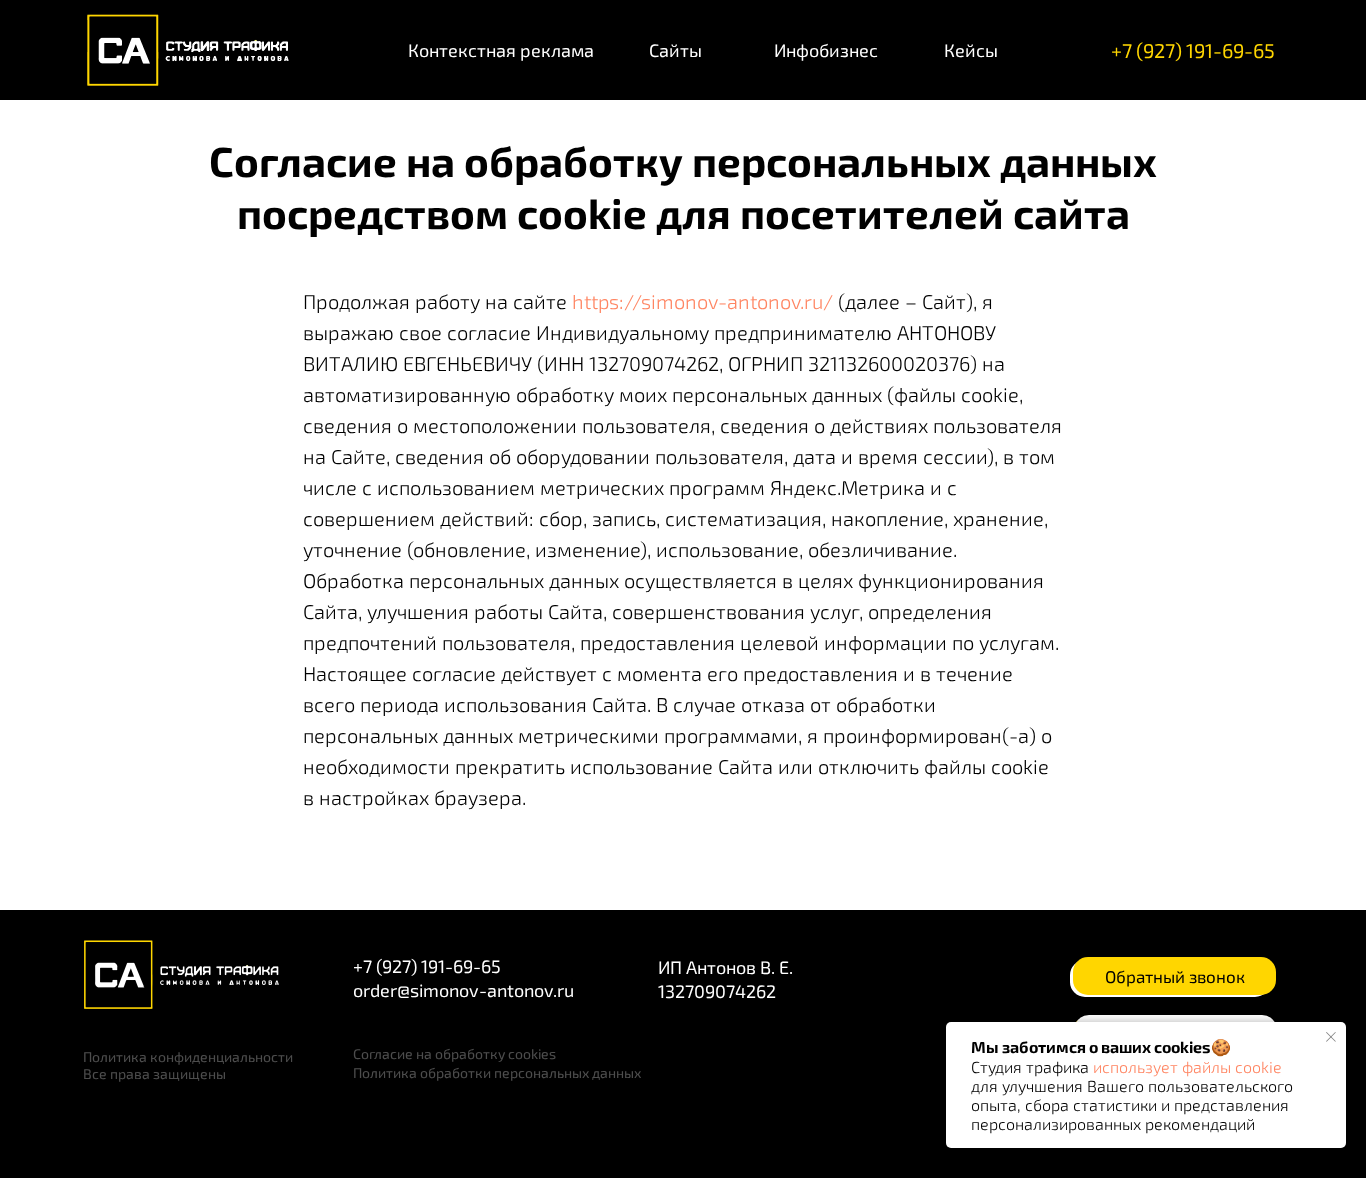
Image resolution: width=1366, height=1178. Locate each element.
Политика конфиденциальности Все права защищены (188, 1065)
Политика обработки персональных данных (497, 1072)
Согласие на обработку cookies (454, 1053)
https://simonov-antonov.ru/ (702, 301)
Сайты (675, 50)
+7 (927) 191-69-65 (1193, 50)
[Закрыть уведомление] (1331, 1037)
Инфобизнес (826, 50)
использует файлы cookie (1187, 1066)
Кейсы (971, 50)
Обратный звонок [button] (1175, 976)
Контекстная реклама (501, 50)
